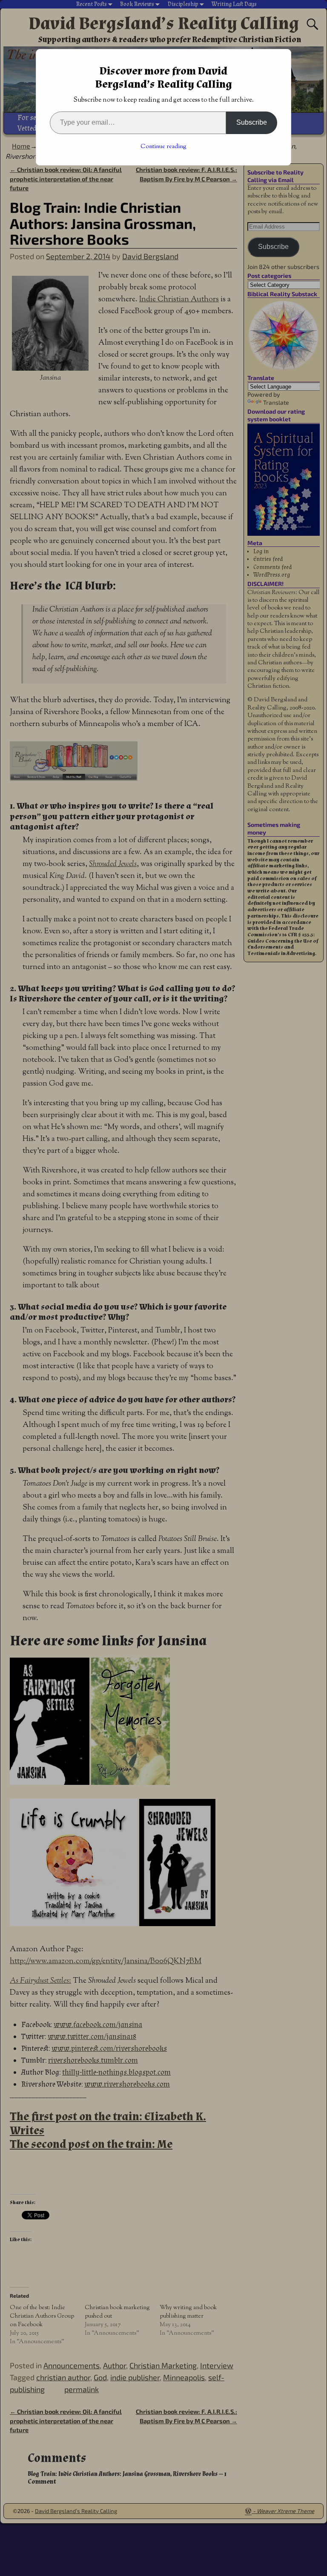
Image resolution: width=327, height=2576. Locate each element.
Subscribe (252, 122)
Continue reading (163, 147)
